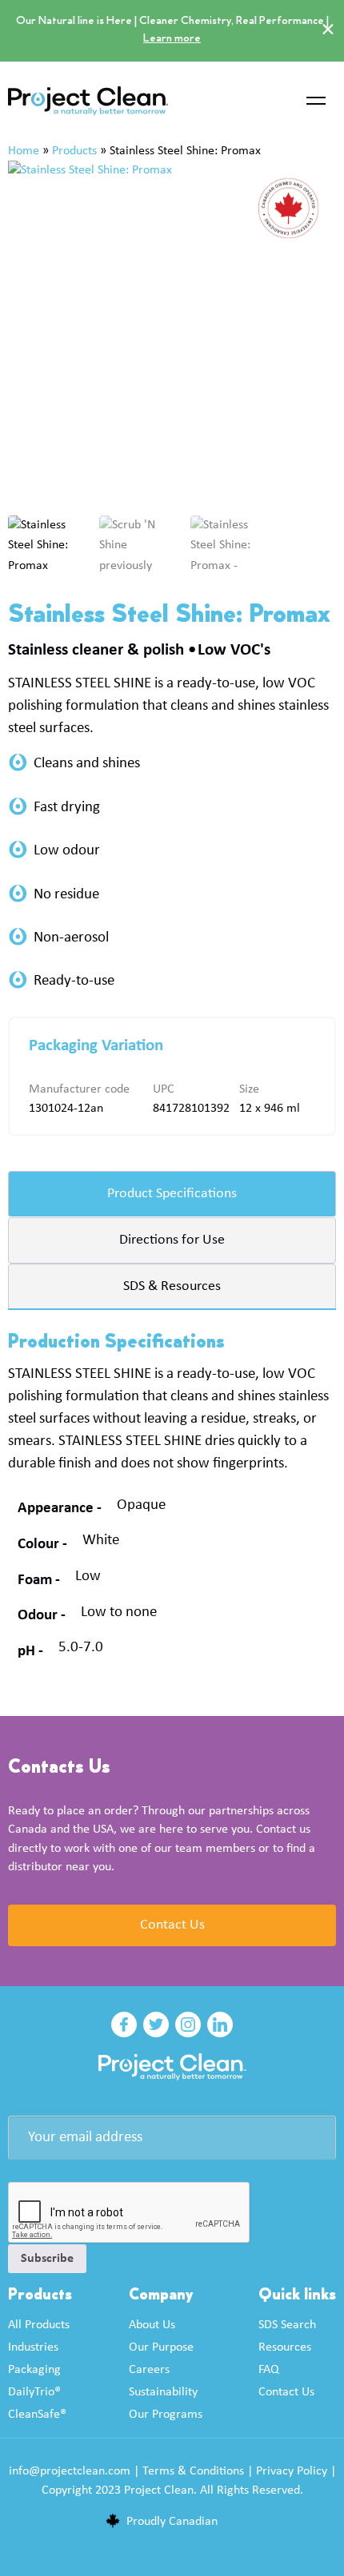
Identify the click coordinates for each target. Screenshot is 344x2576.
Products (74, 151)
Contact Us (172, 1925)
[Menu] (316, 102)
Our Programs (166, 2415)
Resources (285, 2347)
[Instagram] (188, 2025)
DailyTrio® (34, 2392)
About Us (152, 2325)
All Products (39, 2325)
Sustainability (163, 2392)
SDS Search (287, 2325)
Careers (149, 2370)
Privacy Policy (292, 2471)
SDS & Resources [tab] (172, 1286)
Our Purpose (161, 2347)
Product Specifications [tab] (172, 1194)
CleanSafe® (37, 2415)
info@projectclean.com (70, 2471)
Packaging (34, 2370)
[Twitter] (156, 2025)
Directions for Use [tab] (172, 1240)
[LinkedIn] (220, 2025)
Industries (33, 2347)
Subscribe (47, 2259)
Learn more (172, 39)
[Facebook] (124, 2025)
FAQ (269, 2370)
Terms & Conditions (193, 2471)
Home (24, 151)
